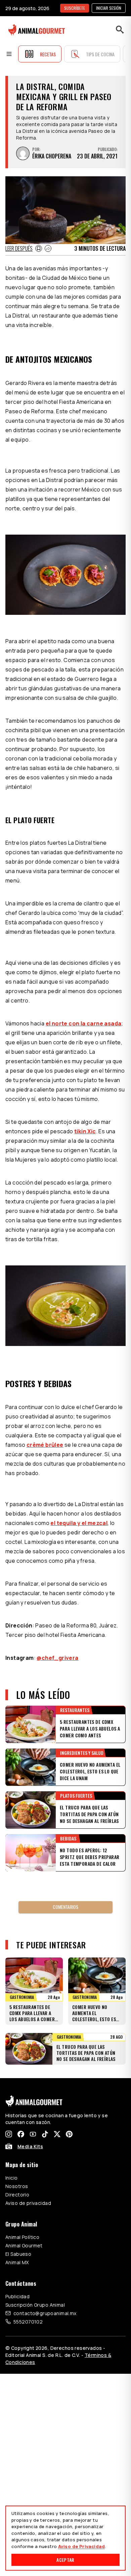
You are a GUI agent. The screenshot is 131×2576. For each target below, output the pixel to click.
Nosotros (17, 2186)
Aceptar (65, 2560)
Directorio (17, 2195)
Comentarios (65, 1907)
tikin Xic (85, 1131)
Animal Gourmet (24, 2245)
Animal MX (17, 2262)
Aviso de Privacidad (81, 2546)
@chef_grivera (57, 1658)
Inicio (12, 2178)
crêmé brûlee (45, 1445)
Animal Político (22, 2237)
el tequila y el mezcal (79, 1523)
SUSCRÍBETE (75, 8)
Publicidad (17, 2296)
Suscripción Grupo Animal (35, 2305)
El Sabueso (18, 2254)
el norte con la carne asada (84, 1023)
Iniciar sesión (109, 8)
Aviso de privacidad (28, 2203)
